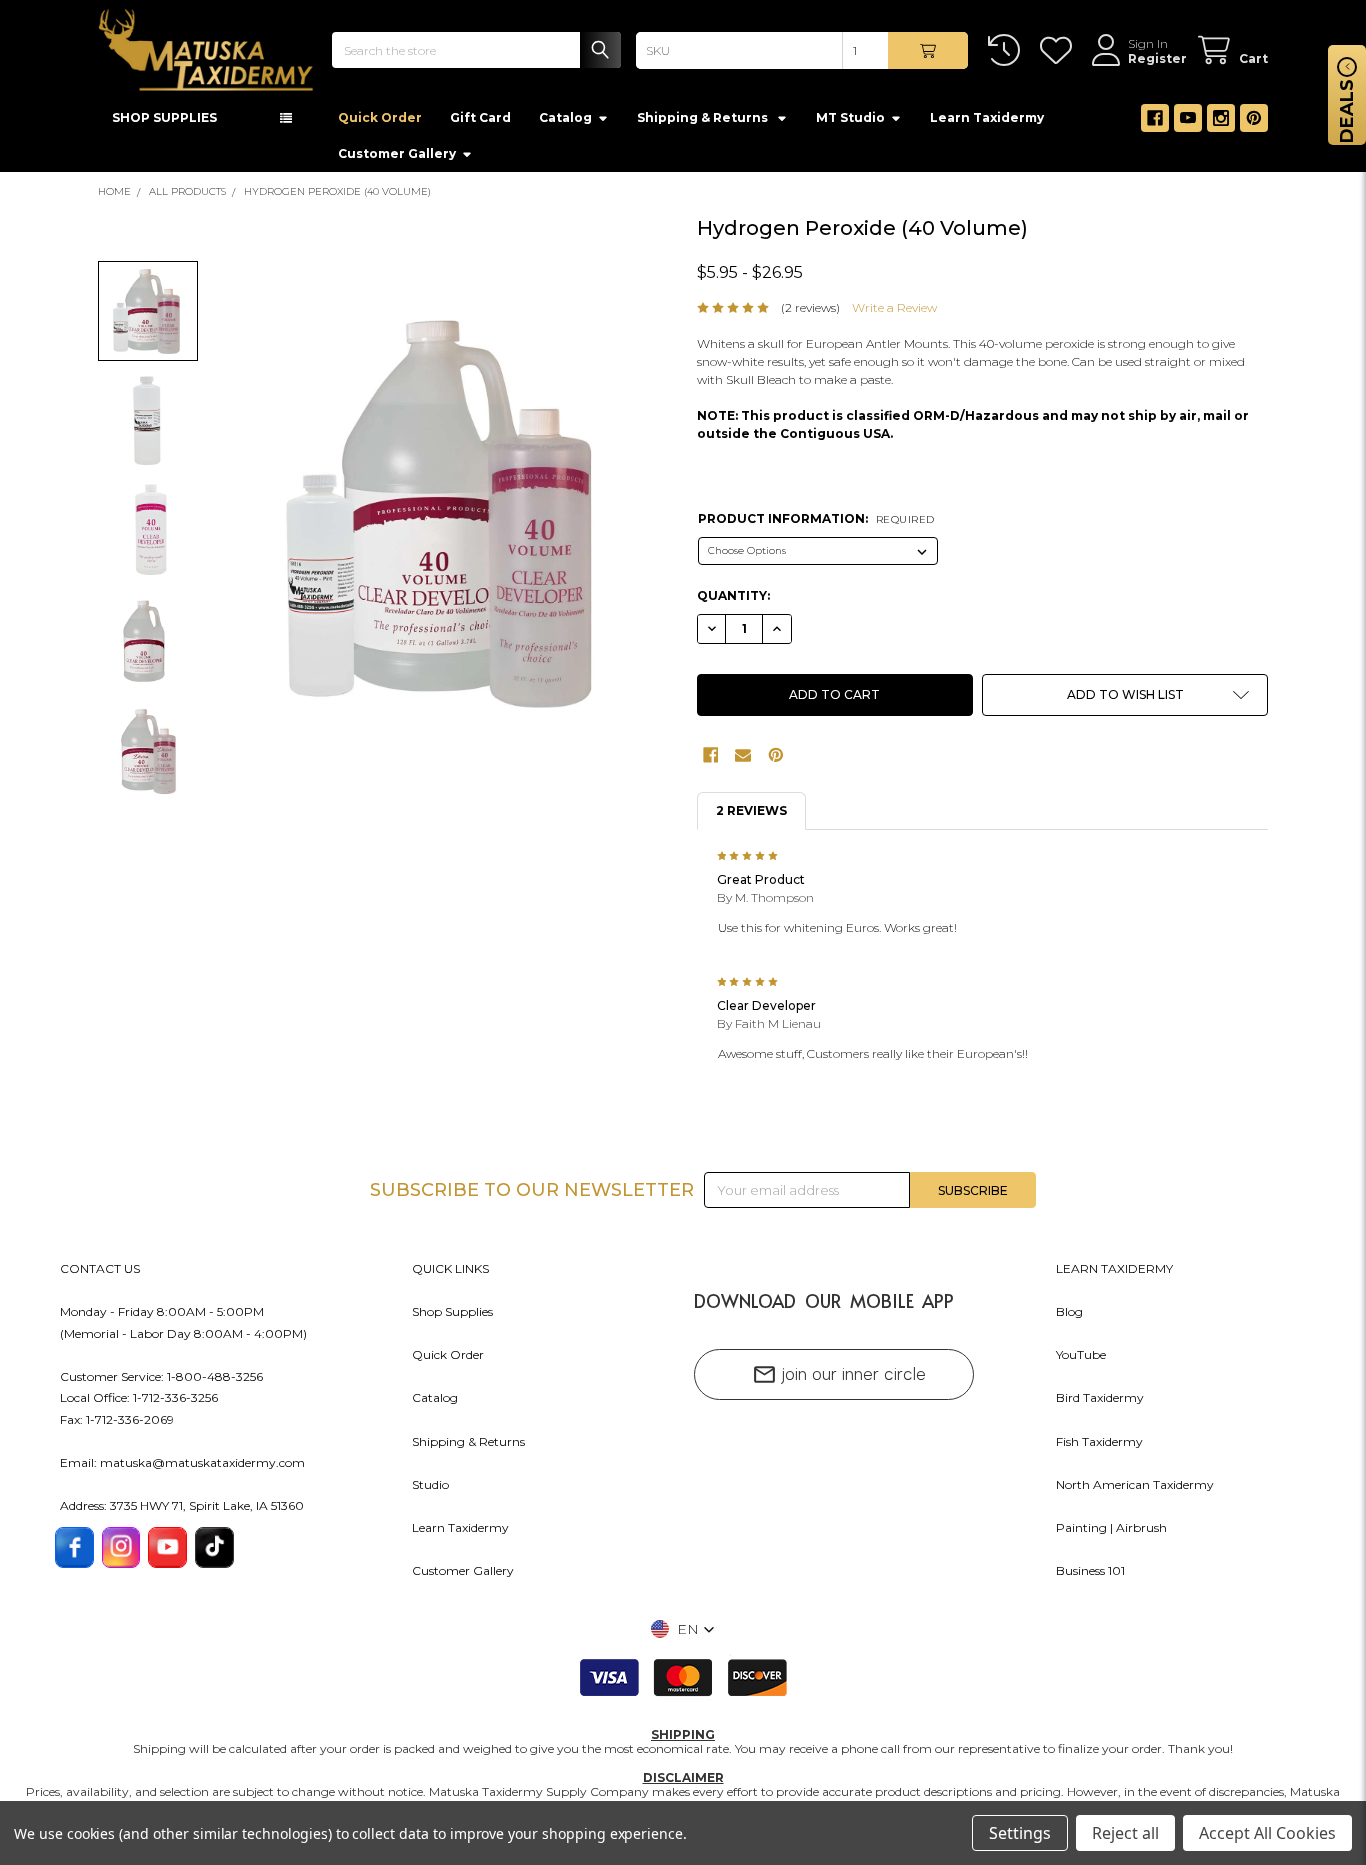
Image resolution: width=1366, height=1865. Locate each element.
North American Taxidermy (1135, 1490)
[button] (1125, 701)
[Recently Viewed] (1007, 50)
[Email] (743, 761)
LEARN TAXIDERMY (1114, 1274)
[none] (446, 517)
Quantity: (733, 601)
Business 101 (1090, 1576)
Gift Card (480, 123)
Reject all (1125, 1833)
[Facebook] (1155, 124)
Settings (1020, 1833)
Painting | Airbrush (1111, 1533)
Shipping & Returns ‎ (704, 123)
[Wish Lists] (1059, 50)
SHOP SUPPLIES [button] (164, 123)
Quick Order (380, 123)
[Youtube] (1188, 124)
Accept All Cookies (1267, 1833)
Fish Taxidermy (1099, 1447)
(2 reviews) (810, 313)
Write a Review (894, 313)
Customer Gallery (397, 159)
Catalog (565, 123)
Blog (1069, 1317)
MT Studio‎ (850, 123)
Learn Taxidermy (987, 123)
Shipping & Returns (468, 1447)
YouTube (1081, 1360)
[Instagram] (1221, 124)
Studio (430, 1490)
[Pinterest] (1254, 124)
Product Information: (816, 524)
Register (1157, 58)
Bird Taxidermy (1100, 1403)
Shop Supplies (452, 1317)
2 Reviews (751, 816)
